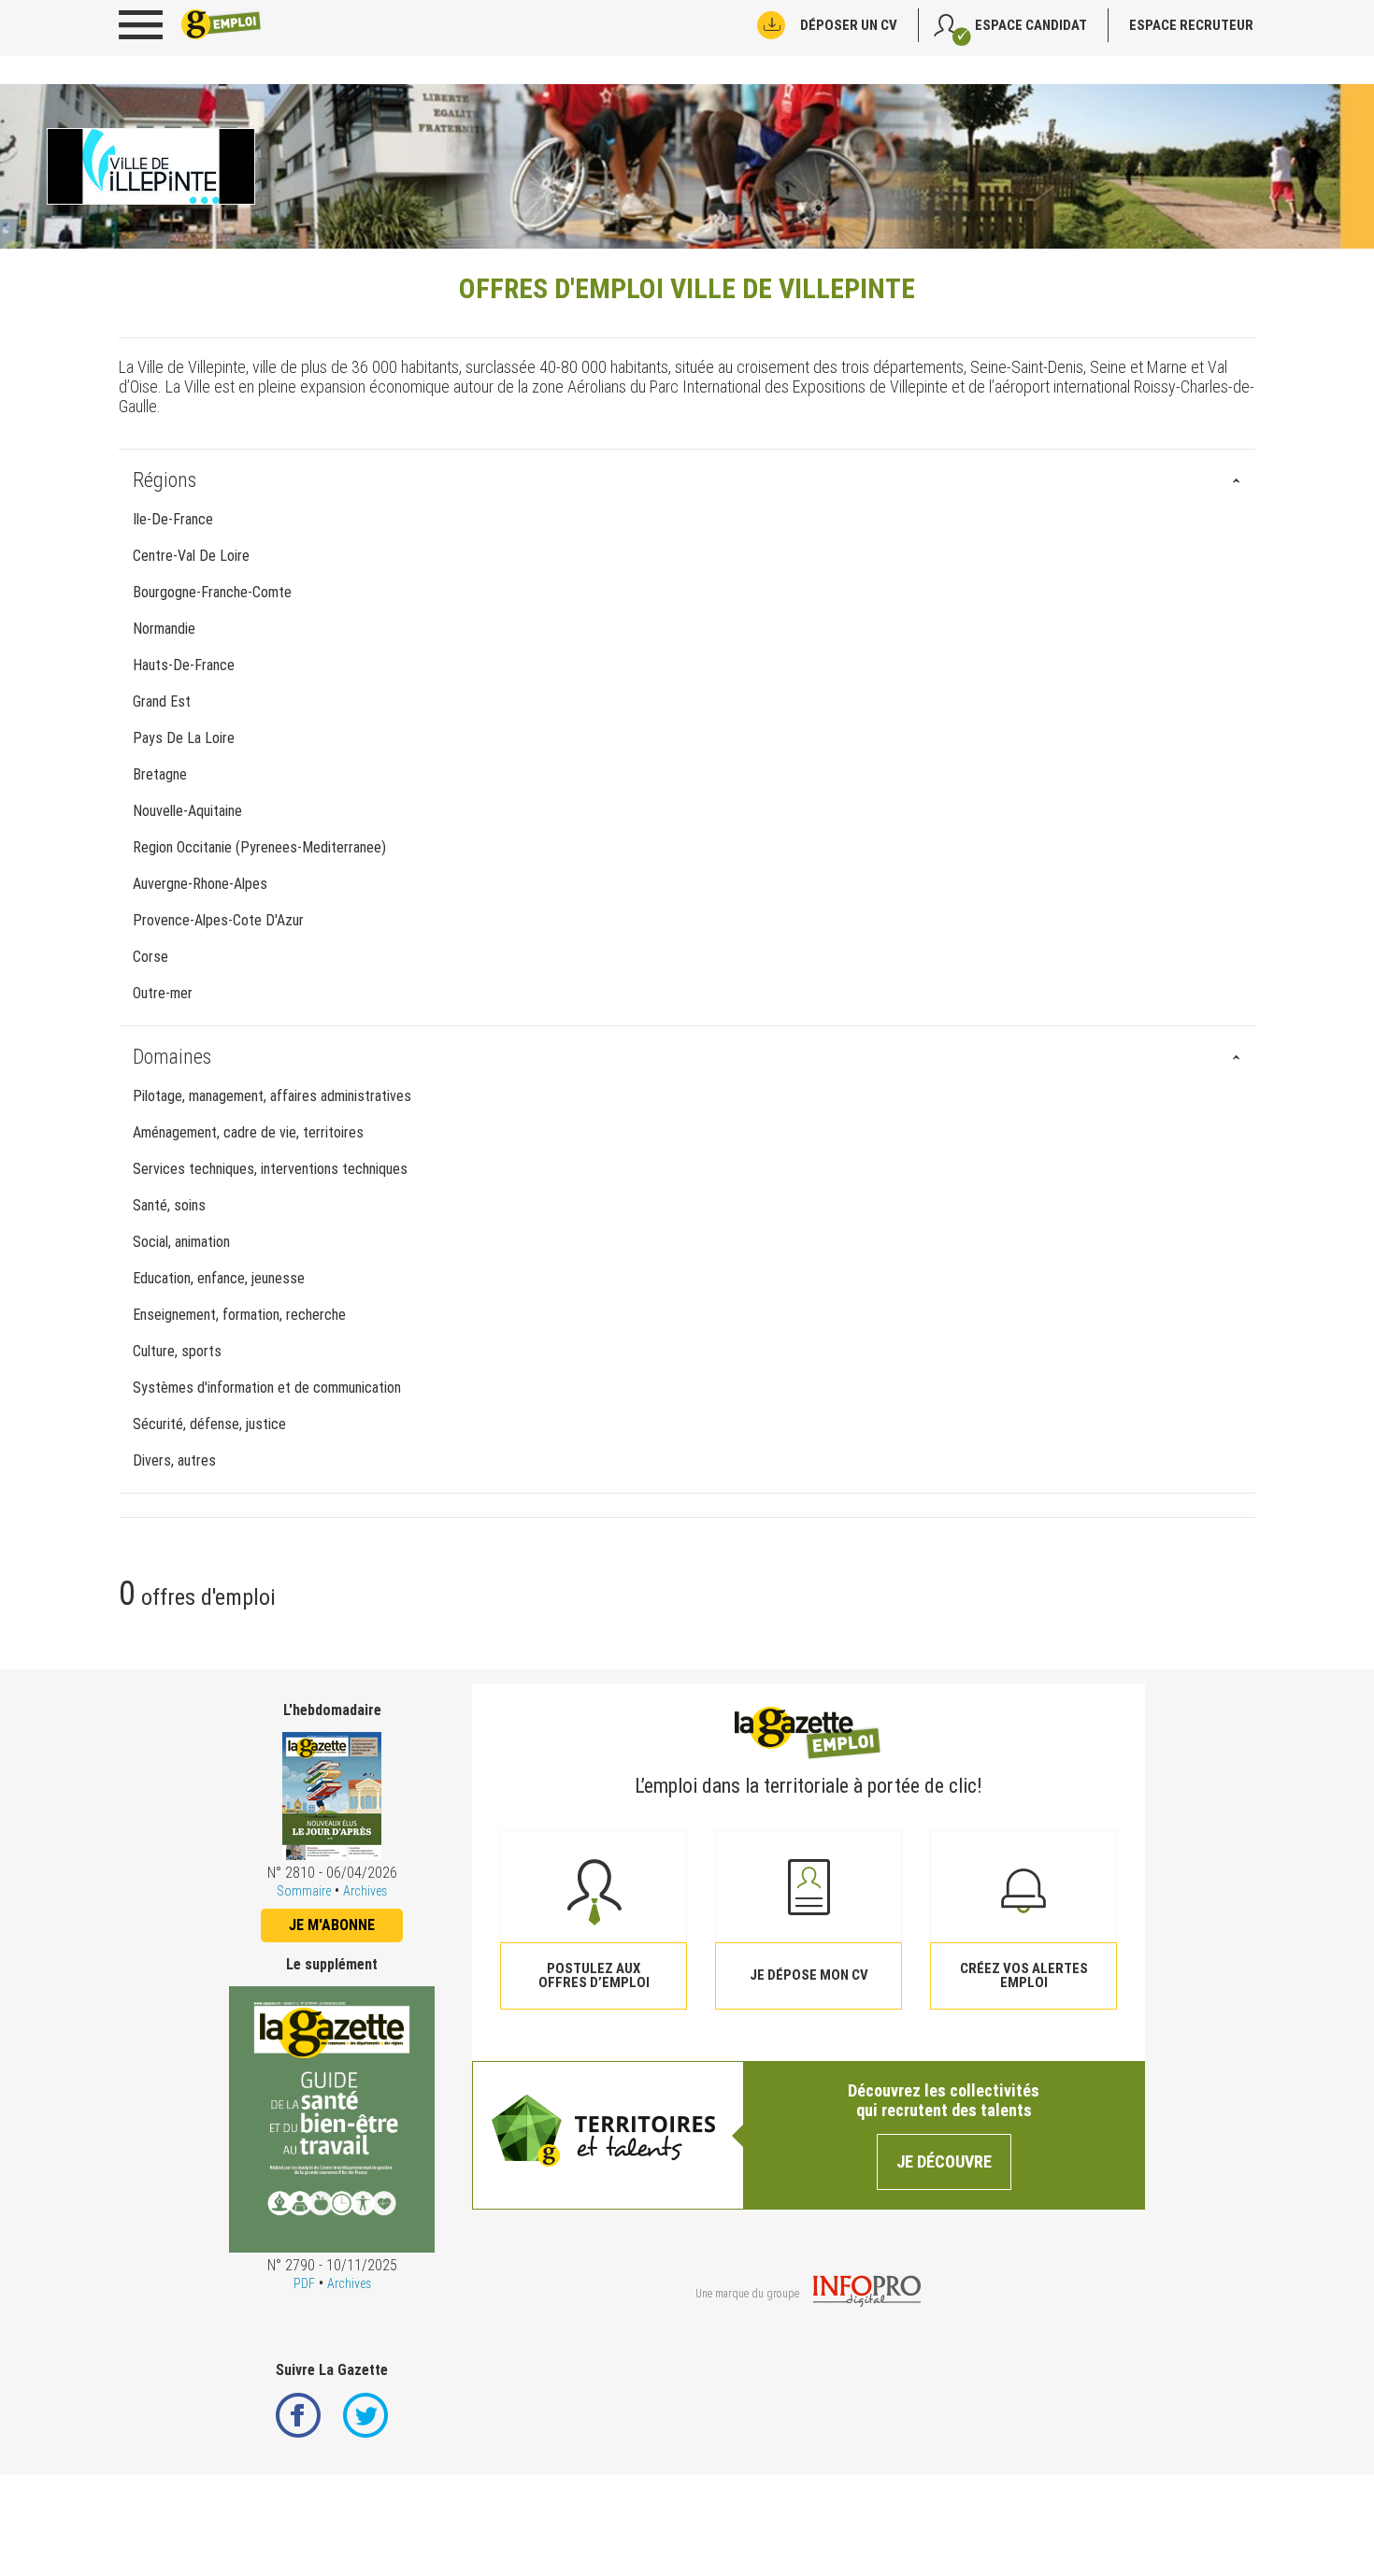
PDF (304, 2283)
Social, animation (181, 1242)
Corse (150, 957)
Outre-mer (163, 993)
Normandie (164, 629)
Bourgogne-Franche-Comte (212, 592)
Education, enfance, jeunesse (219, 1278)
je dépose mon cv (809, 1975)
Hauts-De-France (184, 665)
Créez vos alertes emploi (1024, 1975)
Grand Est (162, 701)
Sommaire (304, 1891)
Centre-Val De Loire (191, 556)
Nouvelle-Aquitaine (187, 811)
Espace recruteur (1191, 25)
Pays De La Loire (184, 738)
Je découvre (944, 2161)
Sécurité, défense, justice (209, 1424)
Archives (365, 1891)
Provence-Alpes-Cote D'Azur (218, 920)
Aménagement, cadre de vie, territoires (248, 1132)
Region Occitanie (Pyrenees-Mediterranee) (259, 847)
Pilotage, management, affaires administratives (272, 1096)
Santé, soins (169, 1205)
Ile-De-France (173, 519)
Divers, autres (174, 1460)
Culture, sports (177, 1351)
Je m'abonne (332, 1925)
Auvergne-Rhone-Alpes (200, 884)
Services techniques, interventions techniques (270, 1169)
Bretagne (160, 774)
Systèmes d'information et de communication (267, 1388)
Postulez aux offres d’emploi (594, 1975)
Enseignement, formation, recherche (239, 1315)
